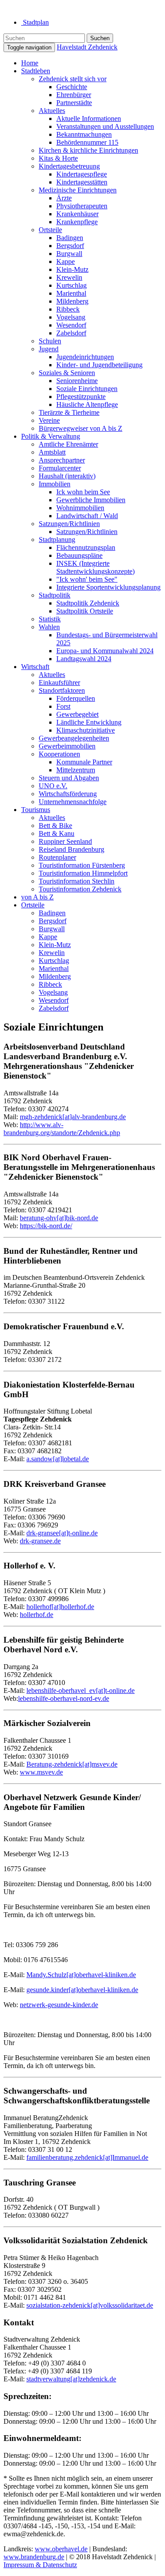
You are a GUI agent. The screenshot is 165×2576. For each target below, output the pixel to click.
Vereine (49, 420)
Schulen (50, 341)
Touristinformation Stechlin (77, 881)
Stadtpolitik (55, 595)
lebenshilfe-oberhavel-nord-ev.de (64, 1698)
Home (30, 63)
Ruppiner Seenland (65, 841)
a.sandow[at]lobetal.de (58, 1459)
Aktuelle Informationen (89, 118)
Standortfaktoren (62, 690)
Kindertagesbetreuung (69, 166)
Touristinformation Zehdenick (80, 889)
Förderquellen (76, 698)
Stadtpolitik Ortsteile (85, 611)
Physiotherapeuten (82, 206)
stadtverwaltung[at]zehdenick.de (71, 2379)
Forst (63, 706)
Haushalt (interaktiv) (67, 476)
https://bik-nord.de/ (46, 1226)
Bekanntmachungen (84, 134)
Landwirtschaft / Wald (87, 516)
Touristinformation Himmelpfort (83, 873)
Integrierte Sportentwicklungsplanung (108, 587)
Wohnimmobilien (80, 508)
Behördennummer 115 (87, 142)
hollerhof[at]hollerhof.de (60, 1607)
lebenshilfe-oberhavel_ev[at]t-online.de (81, 1690)
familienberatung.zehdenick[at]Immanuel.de (87, 2157)
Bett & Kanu (57, 833)
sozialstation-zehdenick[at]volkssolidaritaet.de (90, 2305)
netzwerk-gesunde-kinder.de (59, 2005)
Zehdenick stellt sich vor (73, 79)
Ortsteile (50, 230)
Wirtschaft (35, 667)
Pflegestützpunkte (81, 397)
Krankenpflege (77, 222)
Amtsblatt (52, 452)
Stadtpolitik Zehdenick (88, 603)
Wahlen (49, 627)
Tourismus (36, 810)
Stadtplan (35, 22)
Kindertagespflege (82, 174)
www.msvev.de (41, 1772)
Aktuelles (52, 111)
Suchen (100, 38)
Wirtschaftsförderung (68, 794)
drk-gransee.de (40, 1541)
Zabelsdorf (71, 333)
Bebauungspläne (79, 555)
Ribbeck (68, 309)
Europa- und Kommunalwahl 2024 (105, 651)
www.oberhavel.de (61, 2549)
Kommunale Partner (84, 762)
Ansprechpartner (62, 460)
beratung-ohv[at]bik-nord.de (59, 1218)
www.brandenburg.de (34, 2557)
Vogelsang (71, 317)
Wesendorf (71, 325)
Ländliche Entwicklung (89, 722)
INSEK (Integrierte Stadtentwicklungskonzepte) (95, 567)
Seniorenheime (77, 381)
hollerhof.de (37, 1615)
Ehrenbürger (74, 95)
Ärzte (64, 198)
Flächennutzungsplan (86, 547)
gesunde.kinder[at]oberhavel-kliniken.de (82, 1990)
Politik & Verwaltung (51, 436)
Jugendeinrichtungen (85, 357)
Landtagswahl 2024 (84, 659)
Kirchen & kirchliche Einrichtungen (88, 150)
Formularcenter (60, 468)
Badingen (70, 238)
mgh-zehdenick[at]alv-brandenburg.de (73, 1117)
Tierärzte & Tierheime (69, 412)
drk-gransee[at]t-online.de (62, 1533)
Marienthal (71, 293)
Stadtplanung (57, 540)
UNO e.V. (53, 786)
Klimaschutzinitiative (86, 730)
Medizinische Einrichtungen (78, 190)
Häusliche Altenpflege (87, 404)
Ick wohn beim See (83, 492)
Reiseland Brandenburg (71, 849)
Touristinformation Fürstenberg (82, 865)
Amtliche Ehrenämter (68, 444)
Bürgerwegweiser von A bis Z (81, 428)
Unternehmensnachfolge (73, 802)
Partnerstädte (74, 103)
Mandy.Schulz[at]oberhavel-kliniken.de (81, 1975)
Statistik (50, 619)
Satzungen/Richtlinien (69, 524)
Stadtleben (36, 71)
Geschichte (72, 87)
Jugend (49, 349)
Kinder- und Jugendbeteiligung (99, 365)
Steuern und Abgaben (69, 778)
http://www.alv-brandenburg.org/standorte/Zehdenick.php (62, 1129)
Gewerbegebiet (77, 714)
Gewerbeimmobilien (67, 746)
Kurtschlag (71, 285)
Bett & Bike (55, 825)
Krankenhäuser (77, 214)
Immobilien (55, 484)
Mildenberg (72, 301)
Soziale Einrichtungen (87, 389)
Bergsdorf (70, 246)
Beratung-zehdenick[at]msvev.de (72, 1764)
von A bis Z (37, 897)
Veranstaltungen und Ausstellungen (105, 126)
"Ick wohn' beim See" (87, 579)
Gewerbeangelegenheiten (74, 738)
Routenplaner (57, 857)
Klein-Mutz (72, 269)
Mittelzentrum (76, 770)
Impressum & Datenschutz (40, 2565)
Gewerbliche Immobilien (91, 500)
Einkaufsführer (59, 683)
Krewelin (69, 277)
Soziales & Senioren (67, 373)
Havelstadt (87, 47)
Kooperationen (59, 754)
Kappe (66, 261)
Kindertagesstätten (82, 182)
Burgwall (69, 254)
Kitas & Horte (58, 158)
